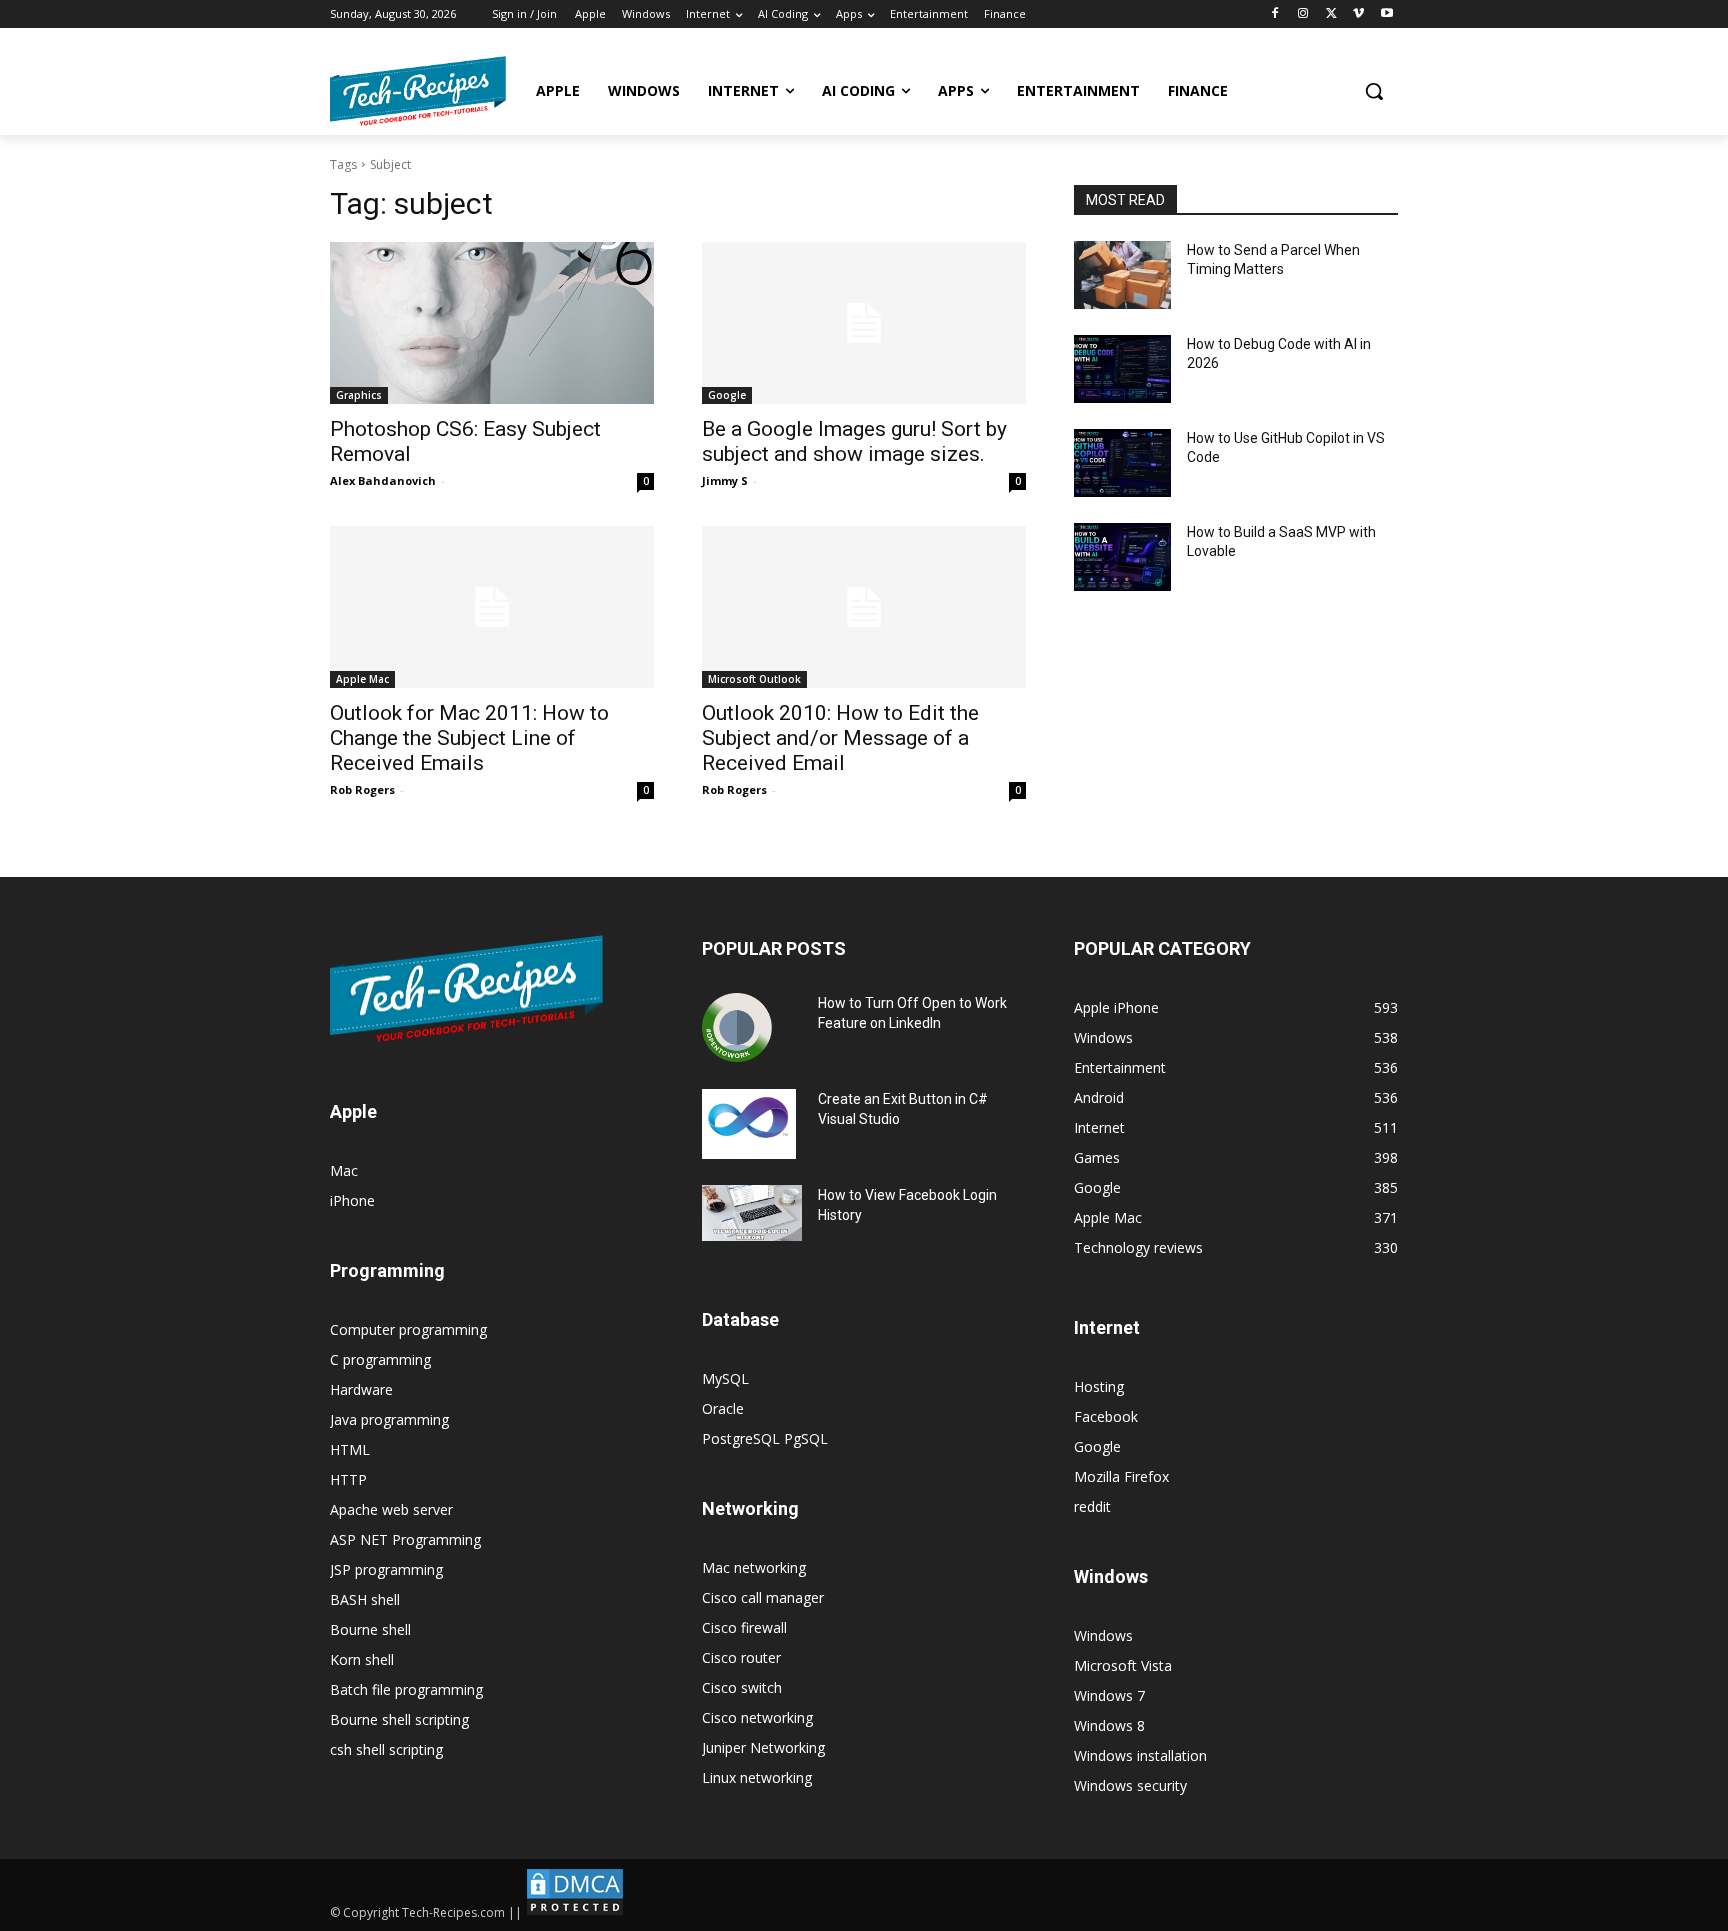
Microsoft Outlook (754, 679)
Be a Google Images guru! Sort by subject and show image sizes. (854, 441)
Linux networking (757, 1777)
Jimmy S (725, 480)
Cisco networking (757, 1717)
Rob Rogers (362, 789)
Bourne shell (370, 1629)
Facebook (1106, 1416)
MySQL (725, 1378)
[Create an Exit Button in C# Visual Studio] (749, 1124)
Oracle (723, 1408)
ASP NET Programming (405, 1539)
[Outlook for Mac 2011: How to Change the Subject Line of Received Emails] (492, 607)
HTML (350, 1449)
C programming (380, 1359)
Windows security (1130, 1785)
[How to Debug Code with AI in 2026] (1122, 369)
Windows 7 (1109, 1695)
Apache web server (391, 1509)
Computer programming (408, 1329)
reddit (1092, 1506)
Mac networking (754, 1567)
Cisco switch (742, 1687)
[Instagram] (1303, 14)
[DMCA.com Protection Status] (575, 1912)
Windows (1103, 1635)
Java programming (389, 1419)
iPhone (352, 1200)
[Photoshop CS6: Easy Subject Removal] (492, 323)
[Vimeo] (1358, 14)
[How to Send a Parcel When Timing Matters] (1122, 275)
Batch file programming (406, 1689)
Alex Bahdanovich (383, 480)
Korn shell (362, 1659)
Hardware (361, 1389)
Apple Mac (362, 679)
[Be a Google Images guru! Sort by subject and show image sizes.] (864, 323)
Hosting (1099, 1386)
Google (727, 395)
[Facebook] (1275, 14)
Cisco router (741, 1657)
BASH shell (365, 1599)
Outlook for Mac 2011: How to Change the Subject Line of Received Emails (469, 738)
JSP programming (386, 1569)
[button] (1374, 91)
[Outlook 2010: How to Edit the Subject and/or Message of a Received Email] (864, 607)
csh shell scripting (386, 1749)
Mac (344, 1170)
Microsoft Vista (1123, 1665)
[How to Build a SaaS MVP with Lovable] (1122, 557)
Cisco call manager (763, 1597)
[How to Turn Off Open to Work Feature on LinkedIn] (737, 1028)
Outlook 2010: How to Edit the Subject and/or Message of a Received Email (840, 738)
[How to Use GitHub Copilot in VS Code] (1122, 463)
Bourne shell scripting (399, 1719)
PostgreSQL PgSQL (765, 1438)
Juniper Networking (763, 1747)
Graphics (359, 395)
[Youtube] (1386, 14)
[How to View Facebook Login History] (752, 1213)
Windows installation (1140, 1755)
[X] (1331, 14)
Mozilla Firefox (1121, 1476)
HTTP (348, 1479)
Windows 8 (1109, 1725)
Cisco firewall (744, 1627)
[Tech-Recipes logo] (418, 91)
